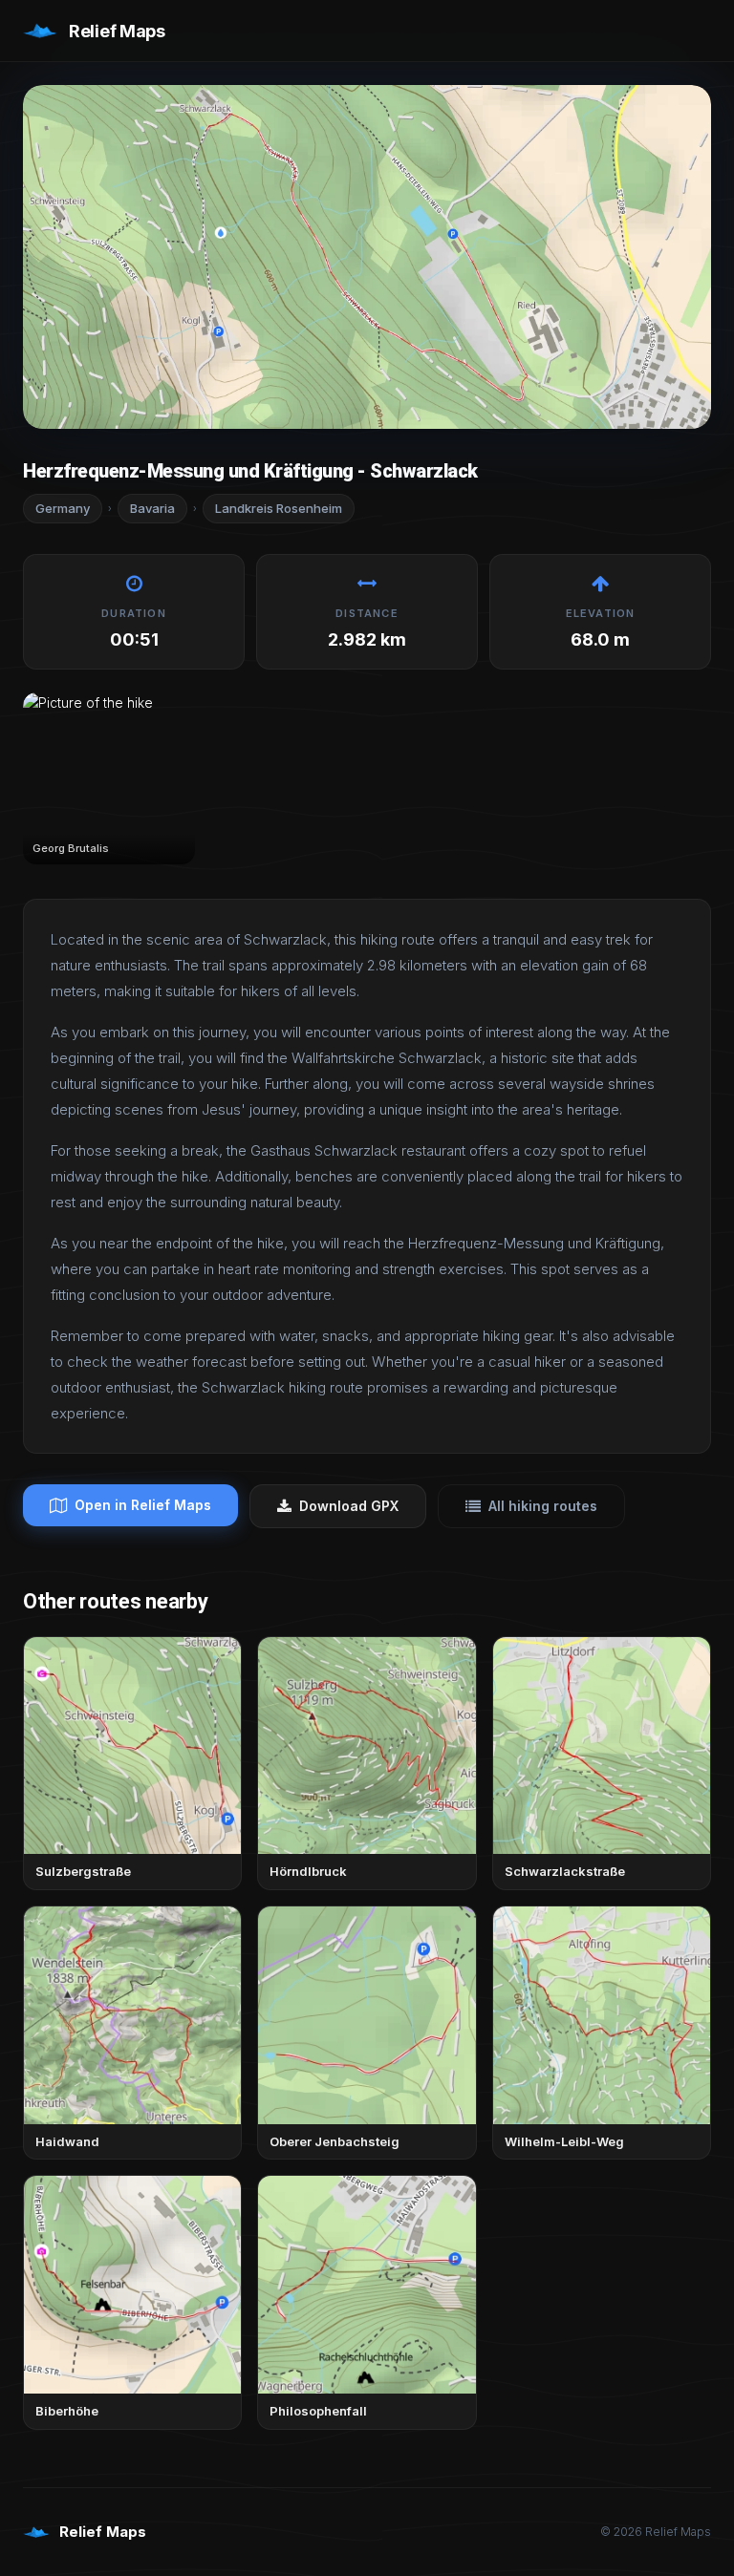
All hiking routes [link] (543, 1506)
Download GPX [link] (349, 1506)
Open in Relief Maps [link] (143, 1505)
